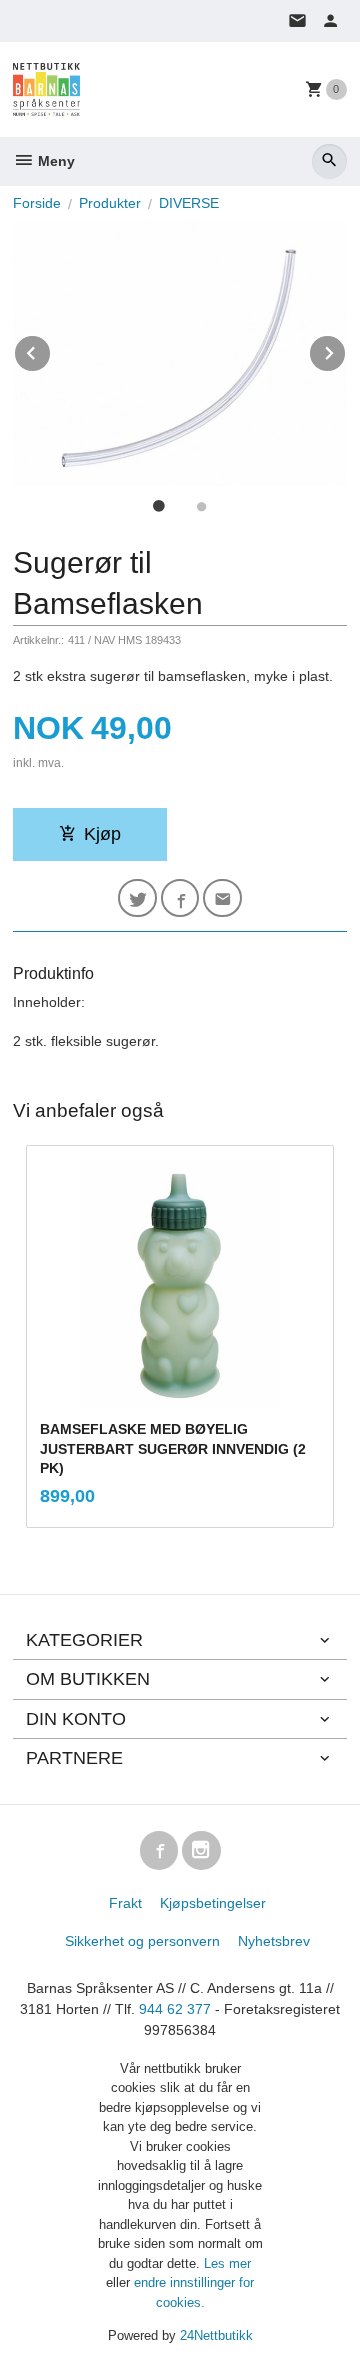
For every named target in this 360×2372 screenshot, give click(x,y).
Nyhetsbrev (274, 1941)
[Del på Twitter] (137, 898)
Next (346, 349)
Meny (54, 161)
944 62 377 (175, 2009)
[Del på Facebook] (180, 898)
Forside (37, 203)
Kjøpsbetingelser (213, 1903)
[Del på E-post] (222, 898)
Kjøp (102, 834)
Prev (51, 349)
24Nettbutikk (216, 2335)
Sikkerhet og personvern (142, 1941)
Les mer (227, 2263)
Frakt (125, 1903)
